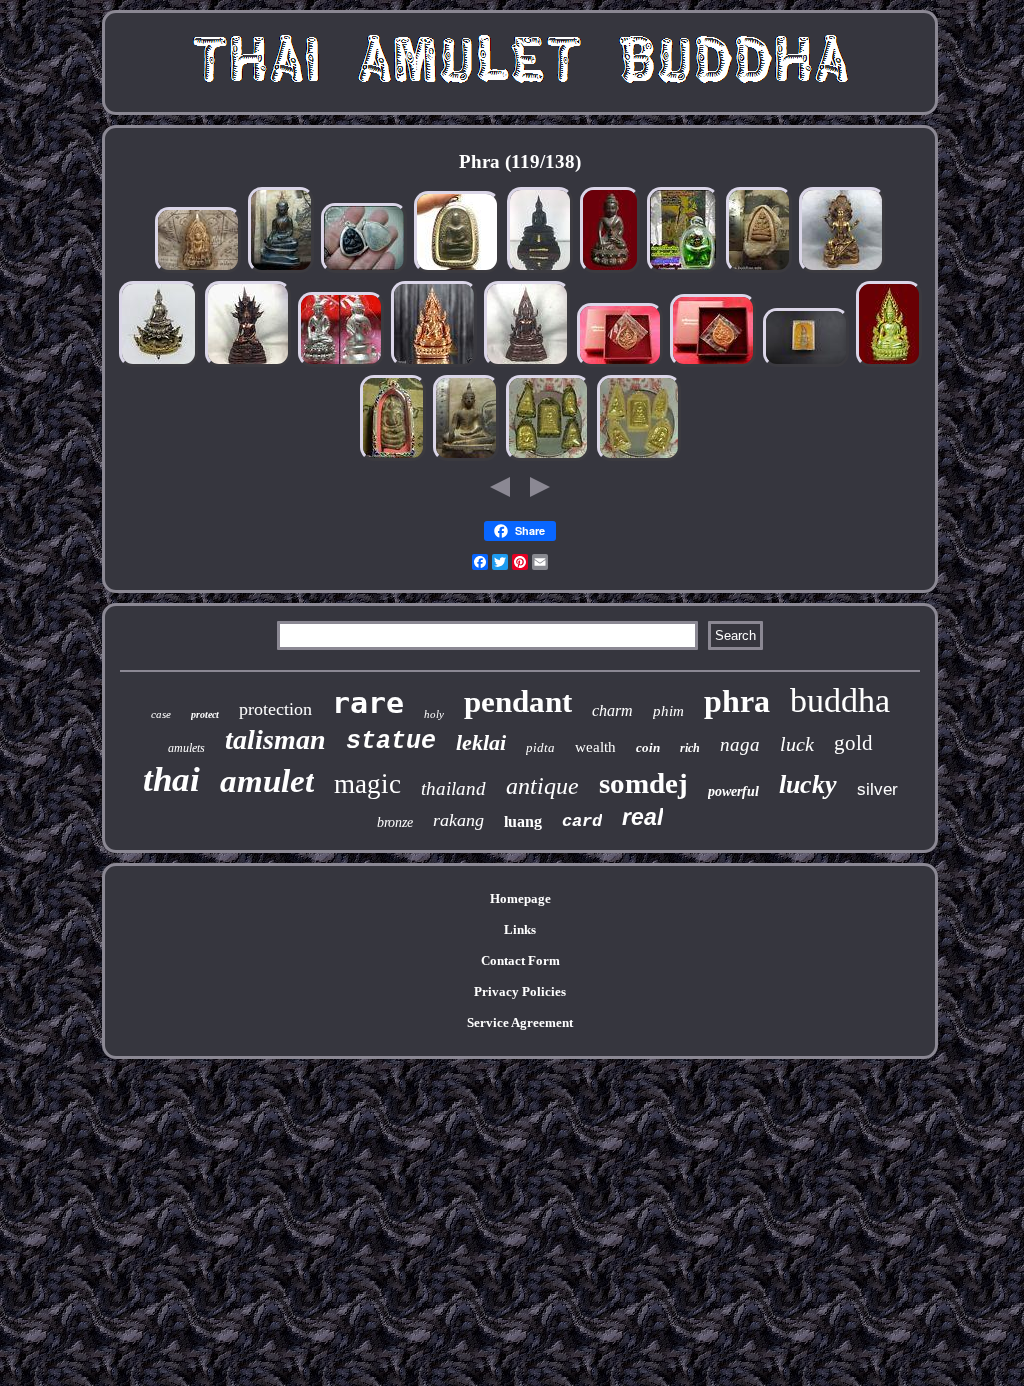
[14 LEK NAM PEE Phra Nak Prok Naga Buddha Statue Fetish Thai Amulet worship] (248, 364)
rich (690, 748)
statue (391, 741)
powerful (733, 791)
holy (434, 714)
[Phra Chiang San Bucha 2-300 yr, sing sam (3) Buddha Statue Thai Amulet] (281, 270)
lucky (808, 784)
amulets (186, 748)
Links (520, 929)
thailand (453, 788)
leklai (481, 742)
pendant (518, 701)
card (582, 821)
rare (368, 702)
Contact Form (520, 960)
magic (367, 784)
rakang (458, 820)
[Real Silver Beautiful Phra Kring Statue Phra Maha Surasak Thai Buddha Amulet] (341, 364)
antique (542, 786)
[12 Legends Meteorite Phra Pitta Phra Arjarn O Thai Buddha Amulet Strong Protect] (364, 270)
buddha (840, 700)
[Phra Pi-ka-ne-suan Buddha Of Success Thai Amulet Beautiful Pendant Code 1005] (620, 364)
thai (171, 779)
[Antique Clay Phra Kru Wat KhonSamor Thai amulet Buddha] (198, 270)
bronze (395, 822)
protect (205, 714)
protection (275, 709)
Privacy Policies (520, 991)
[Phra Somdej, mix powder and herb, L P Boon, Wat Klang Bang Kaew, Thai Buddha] (393, 458)
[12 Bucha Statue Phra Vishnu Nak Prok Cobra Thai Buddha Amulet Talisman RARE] (842, 270)
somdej (643, 783)
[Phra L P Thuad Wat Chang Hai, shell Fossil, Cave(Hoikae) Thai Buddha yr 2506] (759, 270)
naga (740, 744)
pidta (540, 747)
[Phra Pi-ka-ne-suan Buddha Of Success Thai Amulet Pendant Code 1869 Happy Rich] (713, 364)
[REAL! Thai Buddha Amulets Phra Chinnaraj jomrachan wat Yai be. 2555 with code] (889, 364)
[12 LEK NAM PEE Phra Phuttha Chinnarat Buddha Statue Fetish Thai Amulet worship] (527, 364)
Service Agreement (520, 1022)
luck (797, 744)
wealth (595, 747)
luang (523, 821)
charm (612, 710)
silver (877, 789)
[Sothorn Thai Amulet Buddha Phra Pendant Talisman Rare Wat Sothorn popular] (540, 270)
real (642, 817)
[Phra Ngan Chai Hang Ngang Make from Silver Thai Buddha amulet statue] (806, 364)
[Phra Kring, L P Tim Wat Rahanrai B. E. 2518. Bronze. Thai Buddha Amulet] (610, 270)
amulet (267, 781)
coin (648, 747)
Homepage (520, 898)
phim (668, 711)
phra (737, 701)
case (161, 714)
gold (853, 743)
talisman (275, 739)
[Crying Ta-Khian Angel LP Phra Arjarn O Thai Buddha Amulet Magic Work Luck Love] (683, 270)
